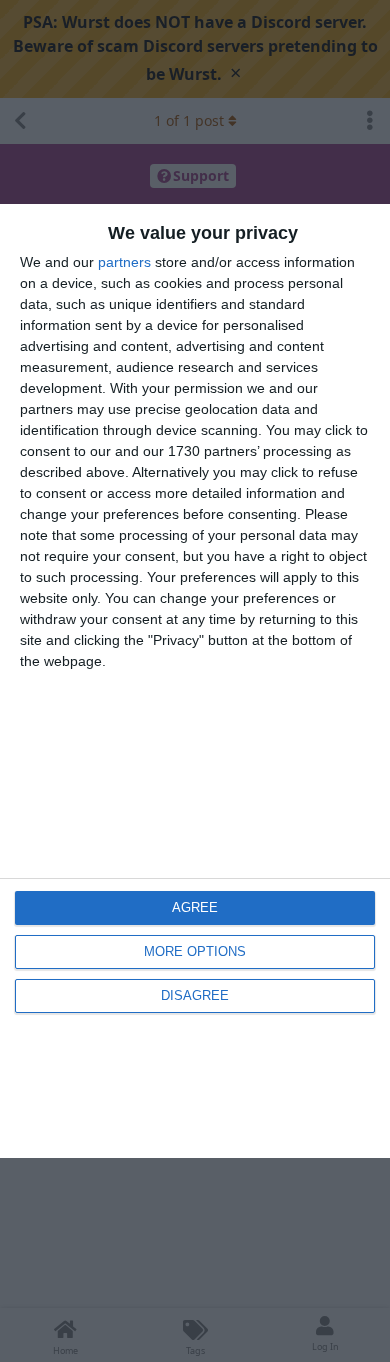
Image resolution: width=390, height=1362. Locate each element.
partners (124, 262)
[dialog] (195, 680)
